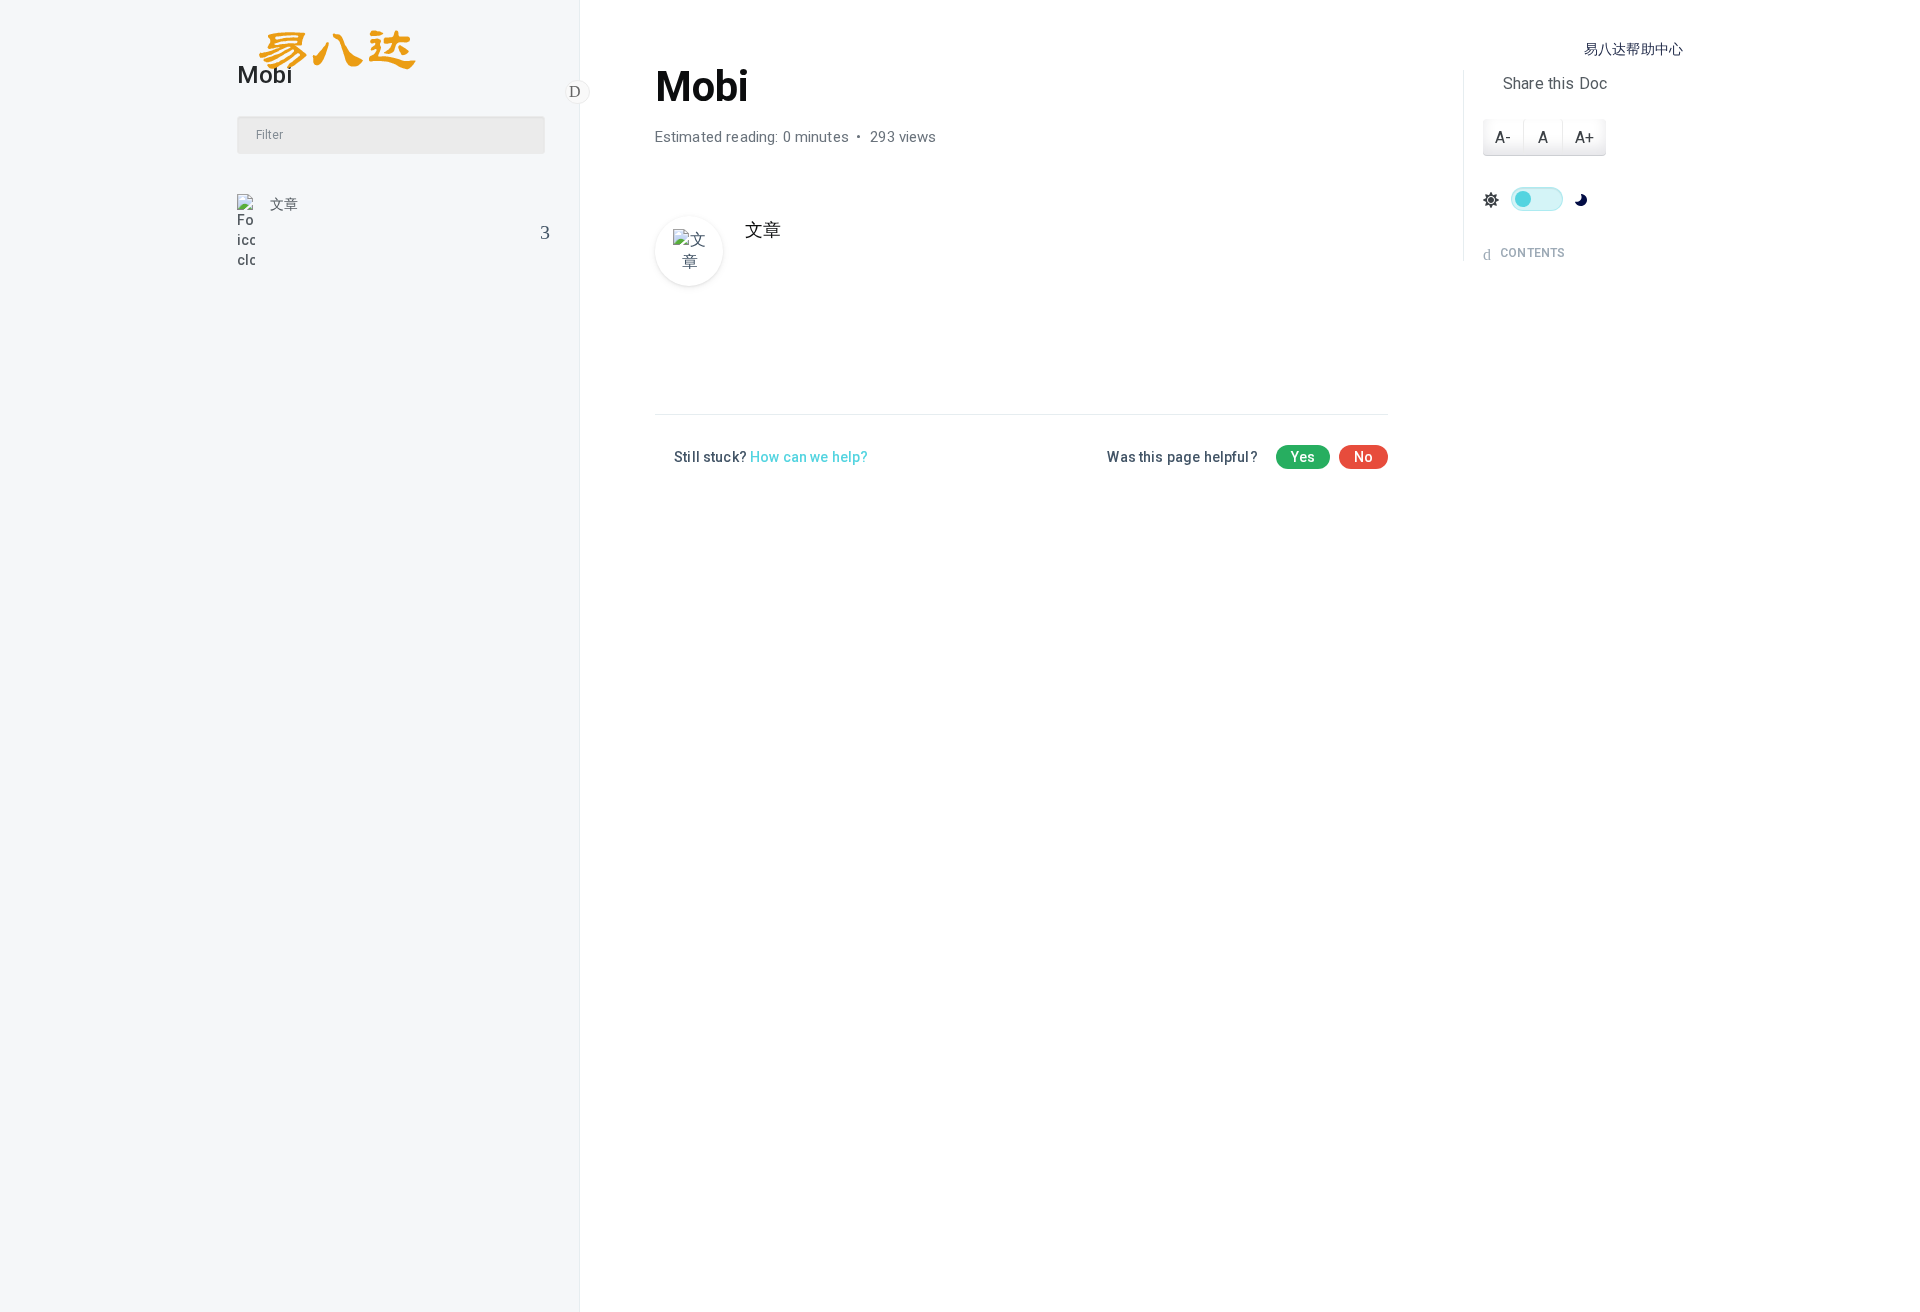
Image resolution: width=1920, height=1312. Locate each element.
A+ (1584, 137)
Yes (1303, 457)
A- (1503, 137)
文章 (284, 204)
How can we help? (809, 457)
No (1363, 457)
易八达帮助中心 (1633, 49)
